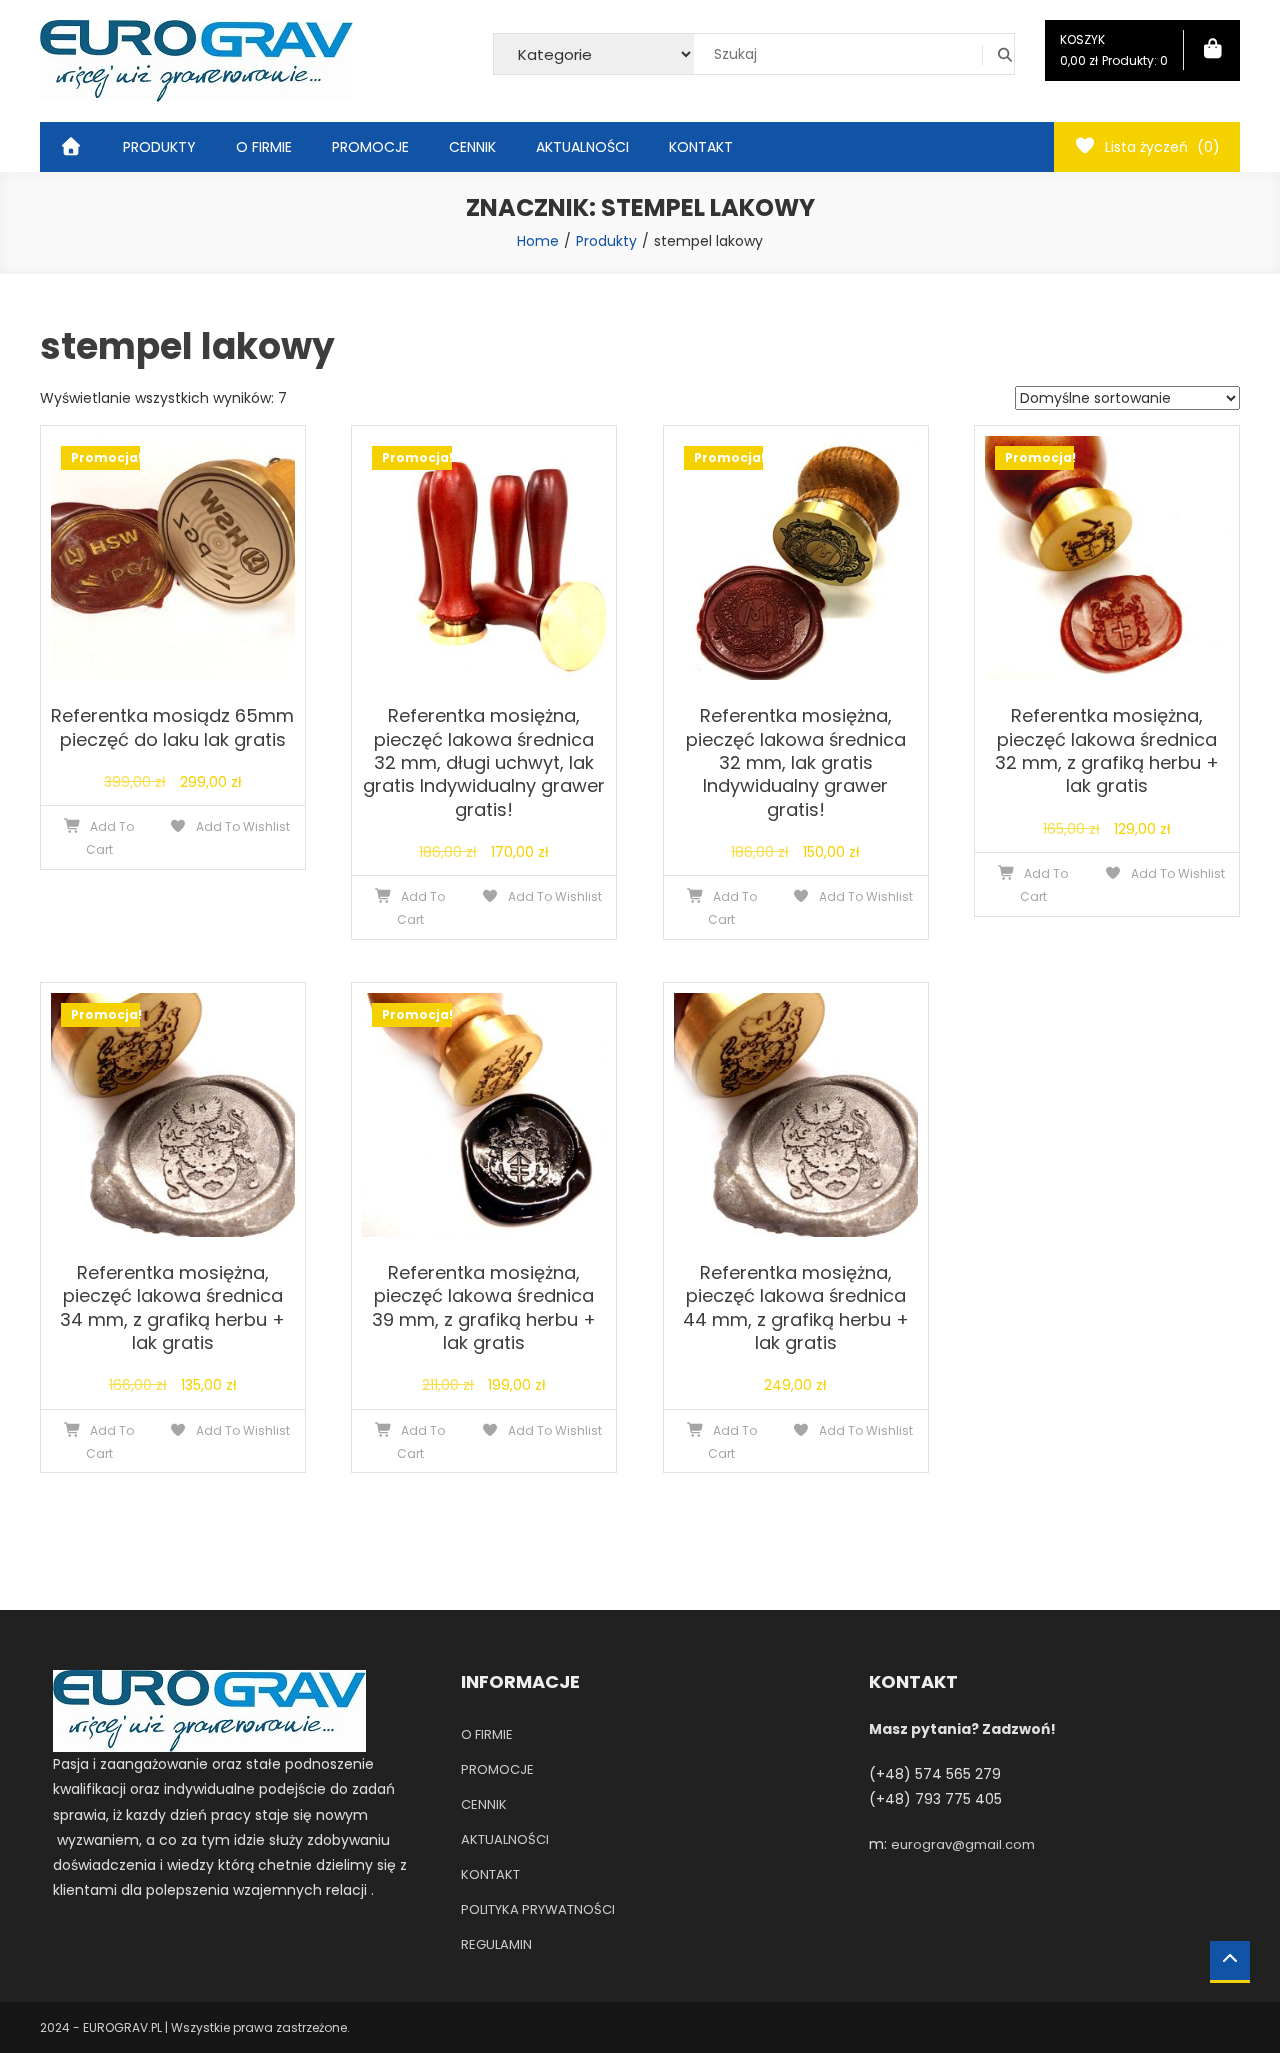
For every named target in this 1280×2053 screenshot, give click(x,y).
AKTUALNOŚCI (582, 147)
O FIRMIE (264, 147)
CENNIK (472, 147)
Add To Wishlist (241, 826)
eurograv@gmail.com (963, 1844)
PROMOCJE (370, 147)
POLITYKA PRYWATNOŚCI (538, 1909)
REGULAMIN (496, 1944)
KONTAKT (701, 147)
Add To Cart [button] (110, 838)
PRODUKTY (159, 147)
